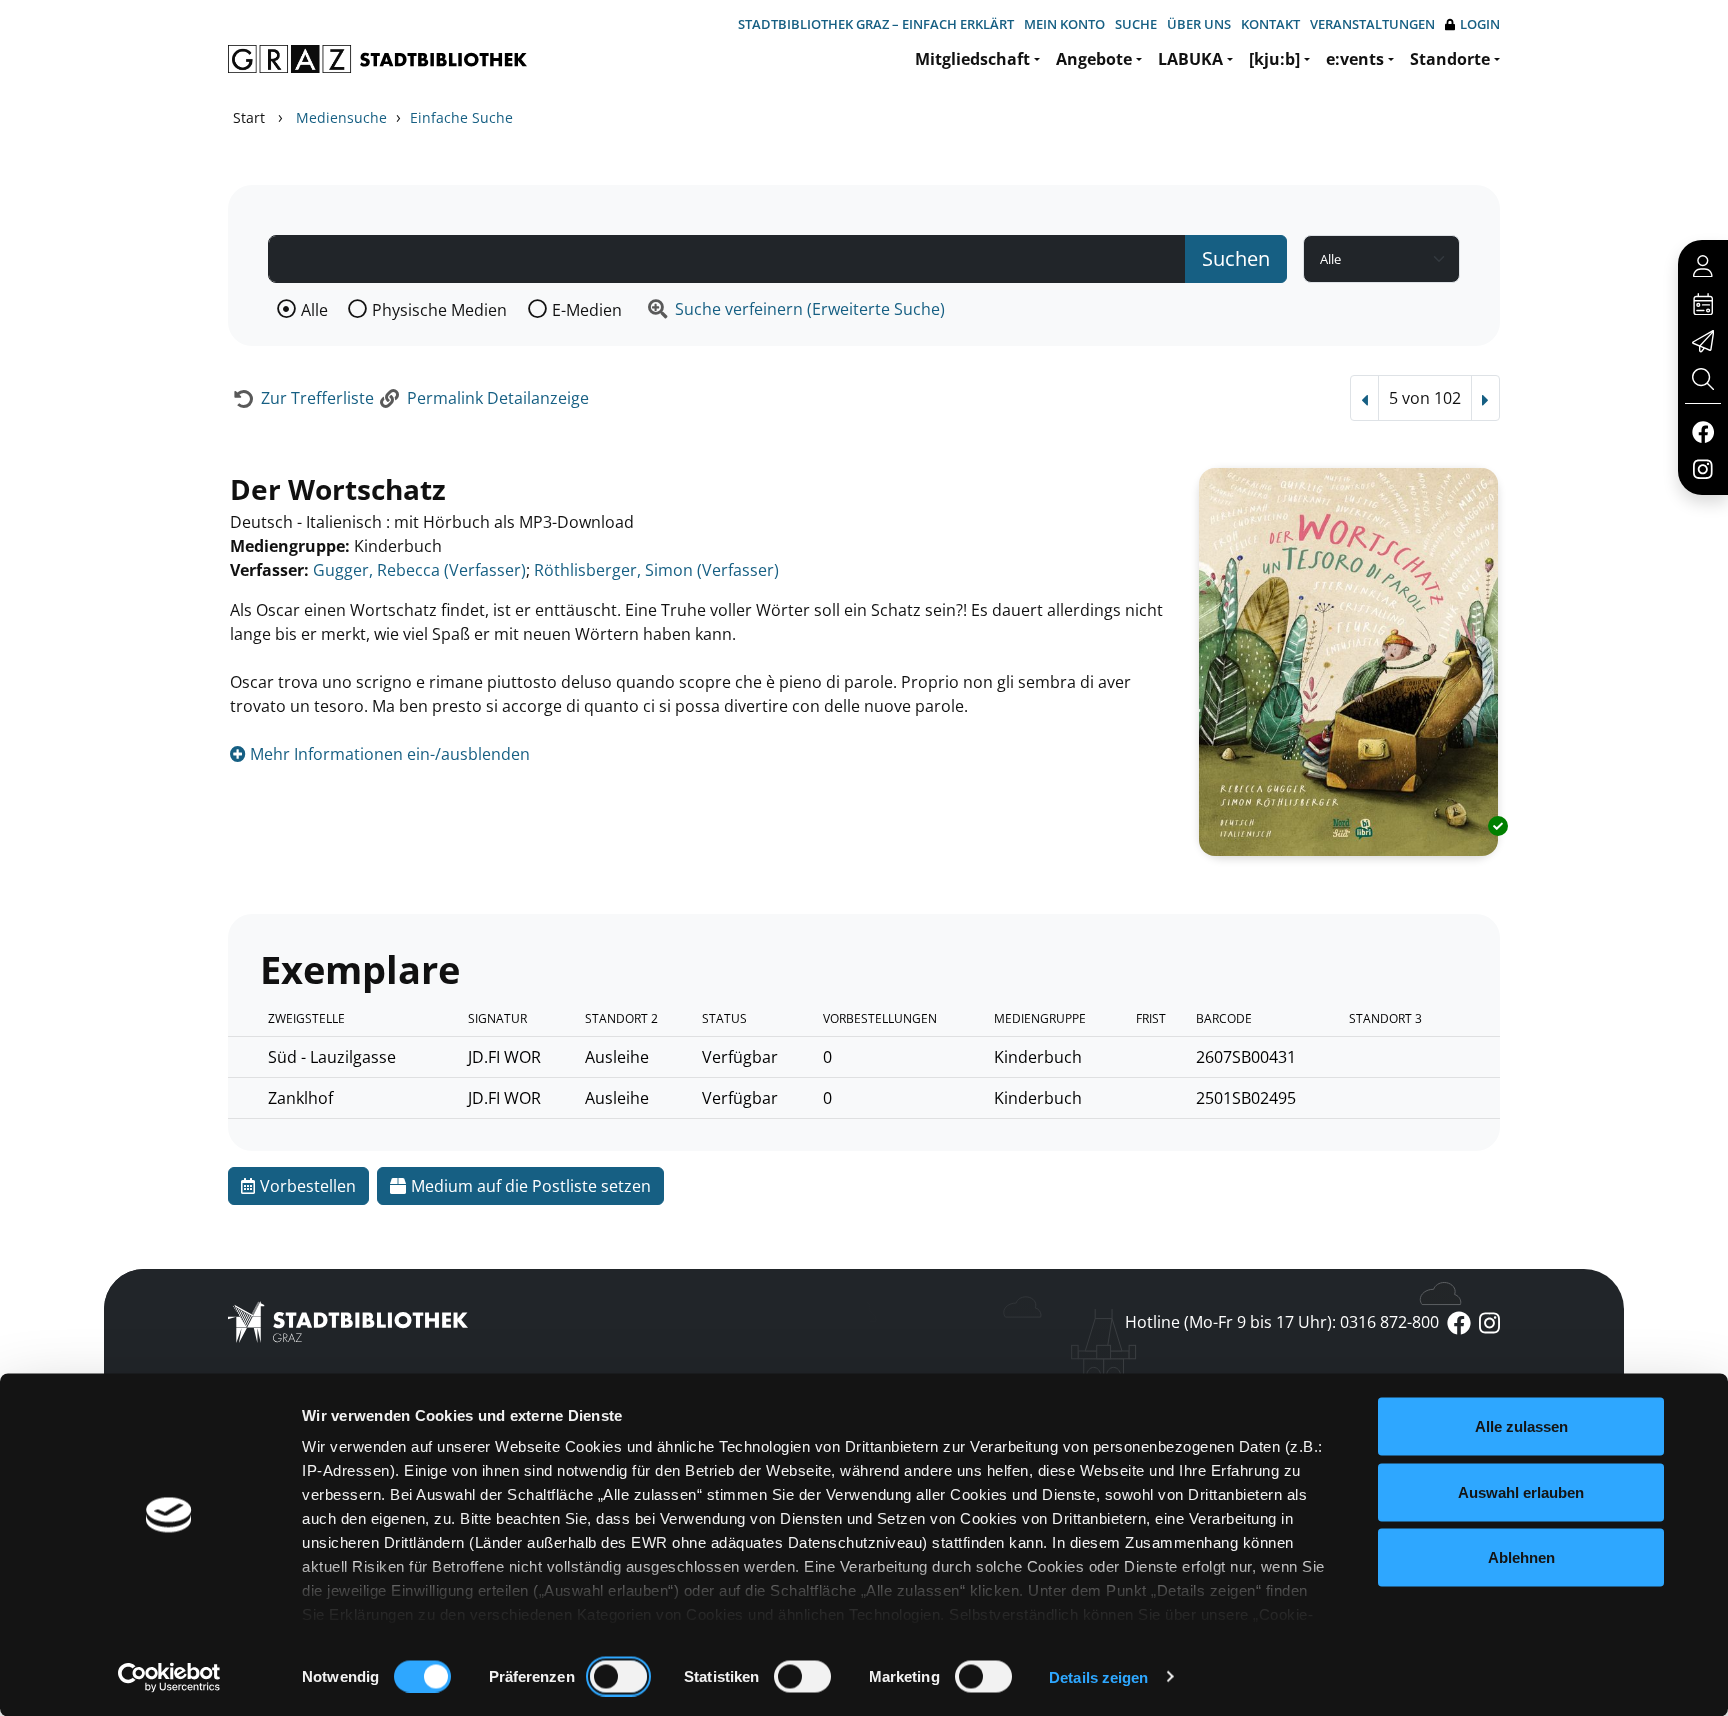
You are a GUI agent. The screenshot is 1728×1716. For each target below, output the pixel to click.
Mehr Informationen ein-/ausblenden (388, 754)
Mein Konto (1064, 24)
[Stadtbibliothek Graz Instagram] (1703, 468)
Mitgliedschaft (972, 59)
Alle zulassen (1521, 1426)
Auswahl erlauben (1521, 1491)
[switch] (618, 1676)
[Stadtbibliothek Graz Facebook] (1702, 431)
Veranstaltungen (1372, 24)
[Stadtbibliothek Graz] (377, 59)
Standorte (1450, 59)
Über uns (1199, 24)
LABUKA (1190, 59)
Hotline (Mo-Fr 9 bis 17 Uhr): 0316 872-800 (1282, 1322)
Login (1480, 24)
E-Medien (587, 310)
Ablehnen (1521, 1557)
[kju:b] (1274, 59)
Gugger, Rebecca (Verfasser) (419, 570)
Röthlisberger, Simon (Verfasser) (656, 570)
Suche (1136, 24)
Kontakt (1270, 24)
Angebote (1094, 59)
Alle (314, 310)
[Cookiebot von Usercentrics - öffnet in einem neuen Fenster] (169, 1677)
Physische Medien (439, 310)
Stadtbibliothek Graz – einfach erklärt (876, 24)
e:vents (1355, 59)
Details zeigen (1098, 1676)
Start (249, 117)
